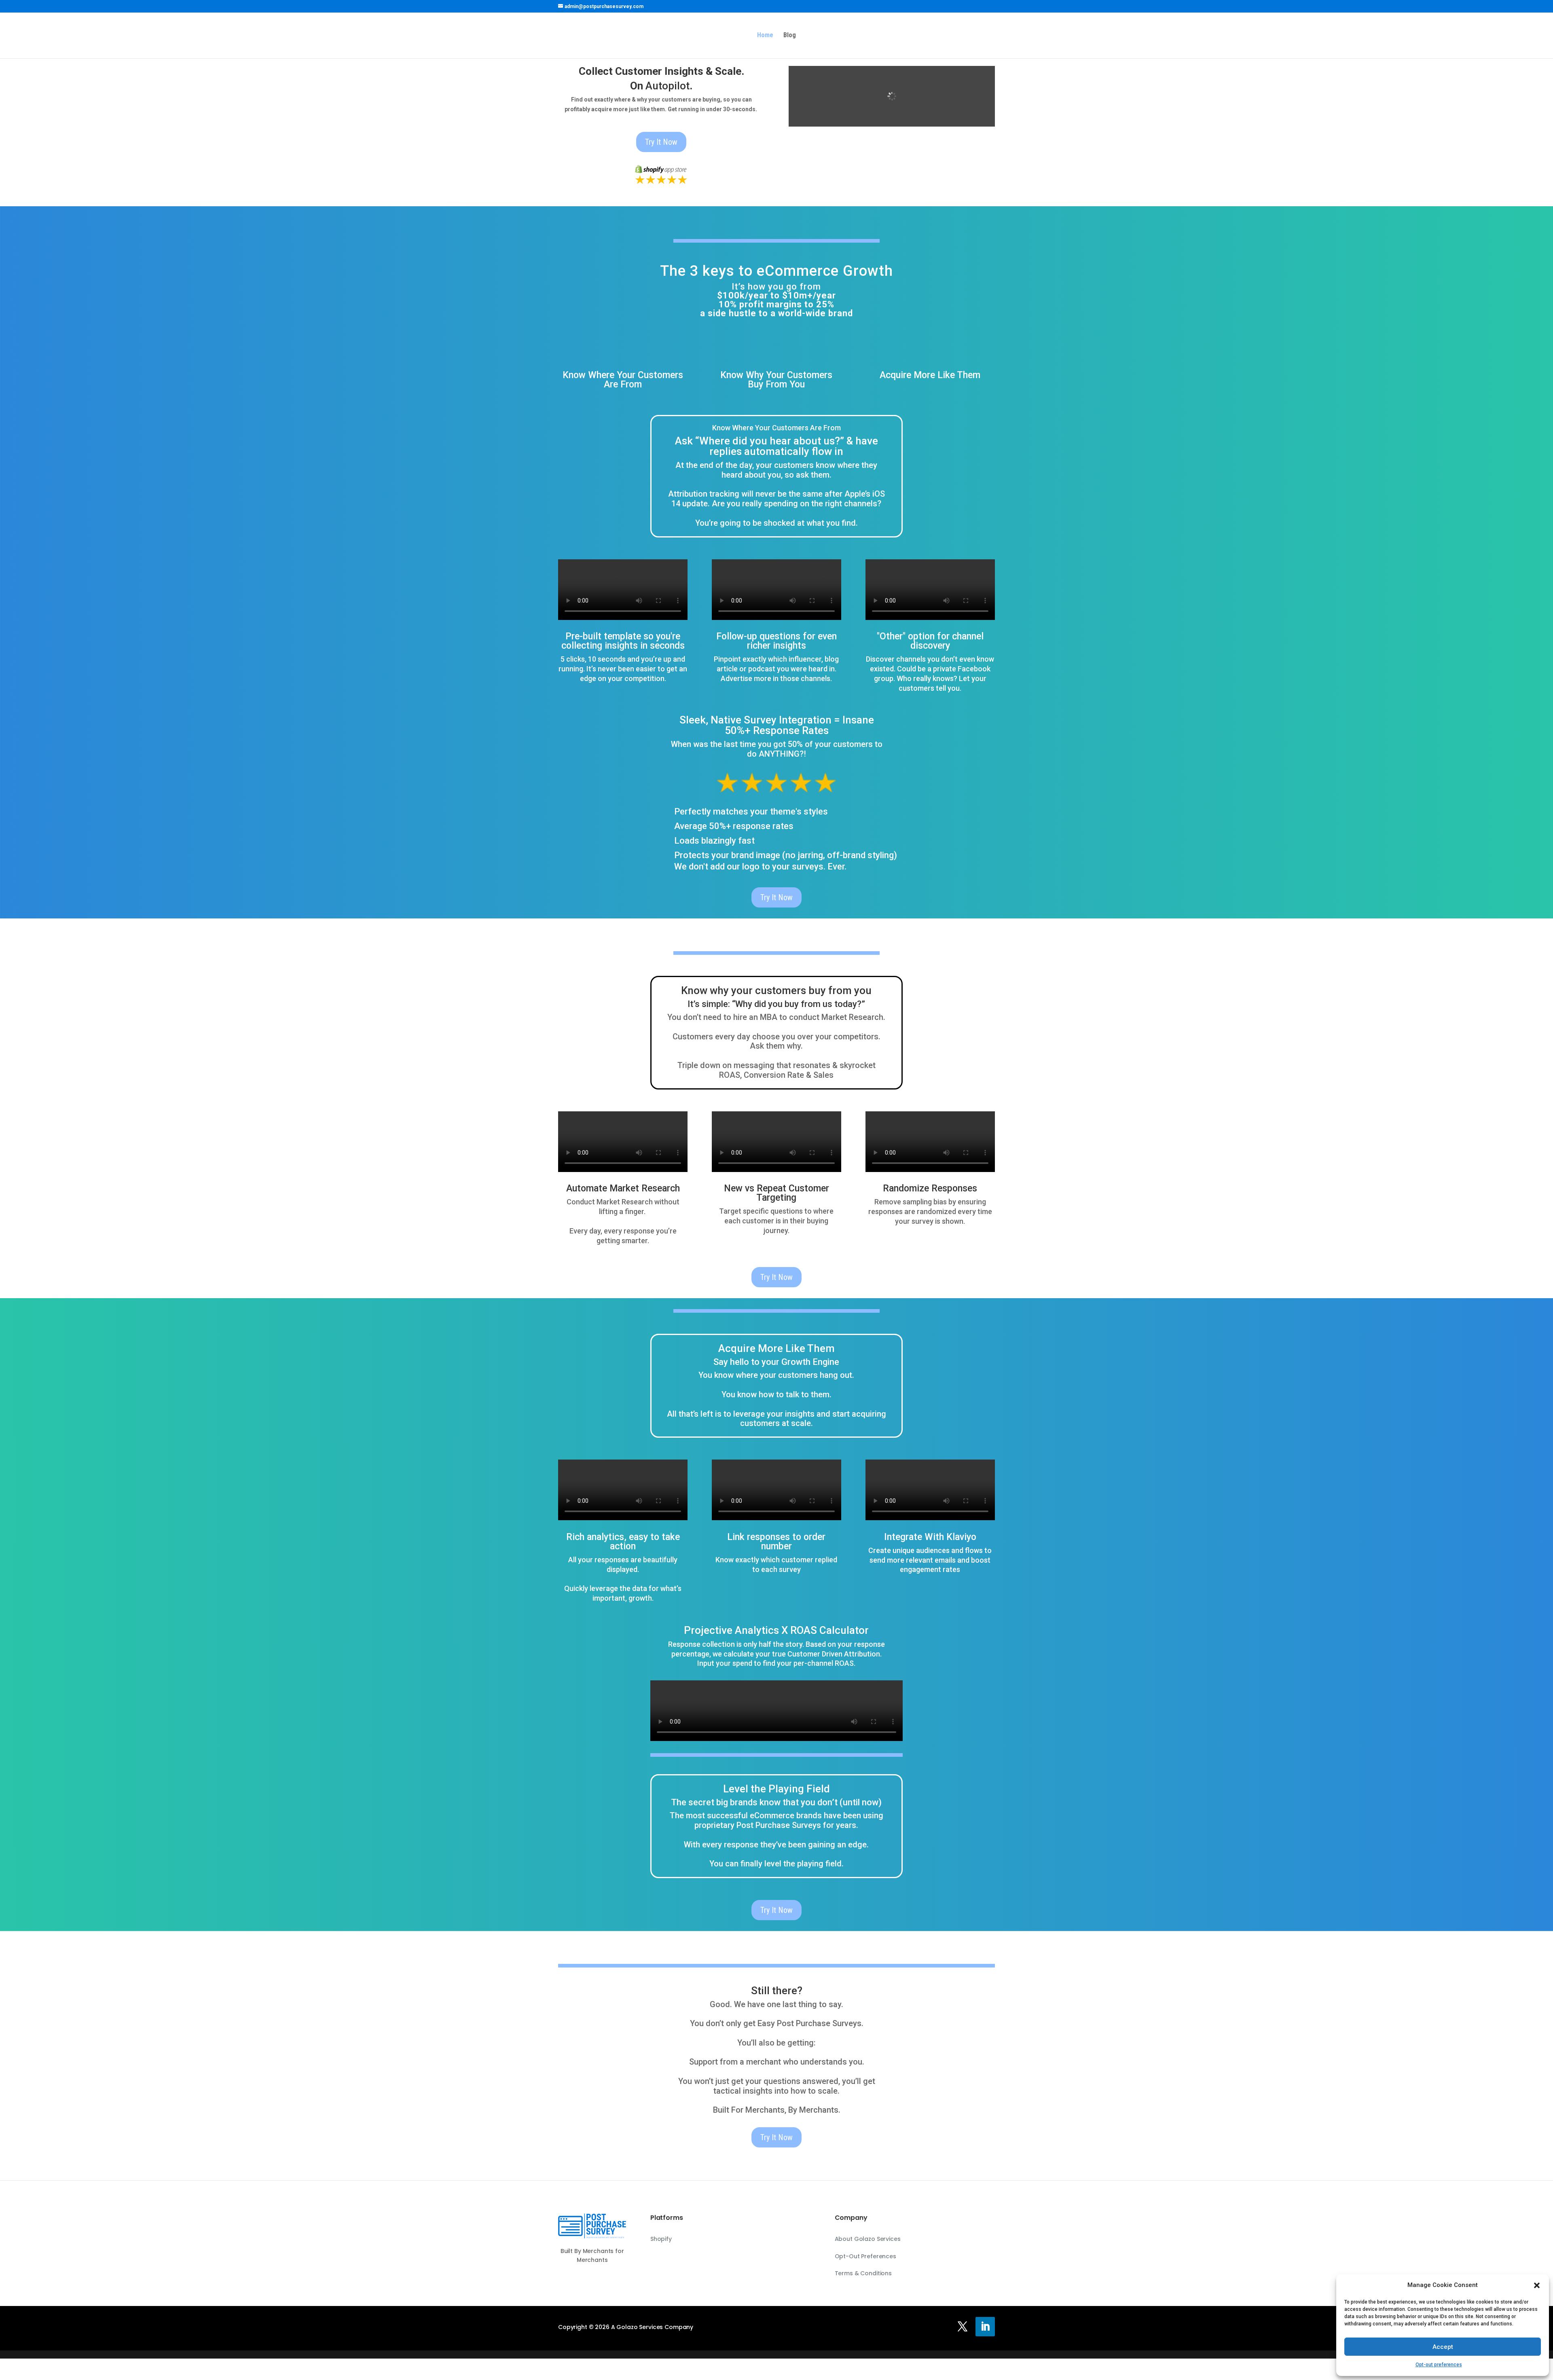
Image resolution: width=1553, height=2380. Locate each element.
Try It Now (661, 142)
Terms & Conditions (863, 2273)
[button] (1537, 2285)
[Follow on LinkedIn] (985, 2327)
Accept (1443, 2347)
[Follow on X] (963, 2327)
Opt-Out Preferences (865, 2256)
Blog (790, 36)
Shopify (661, 2239)
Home (765, 36)
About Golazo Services (868, 2239)
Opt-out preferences (1439, 2365)
